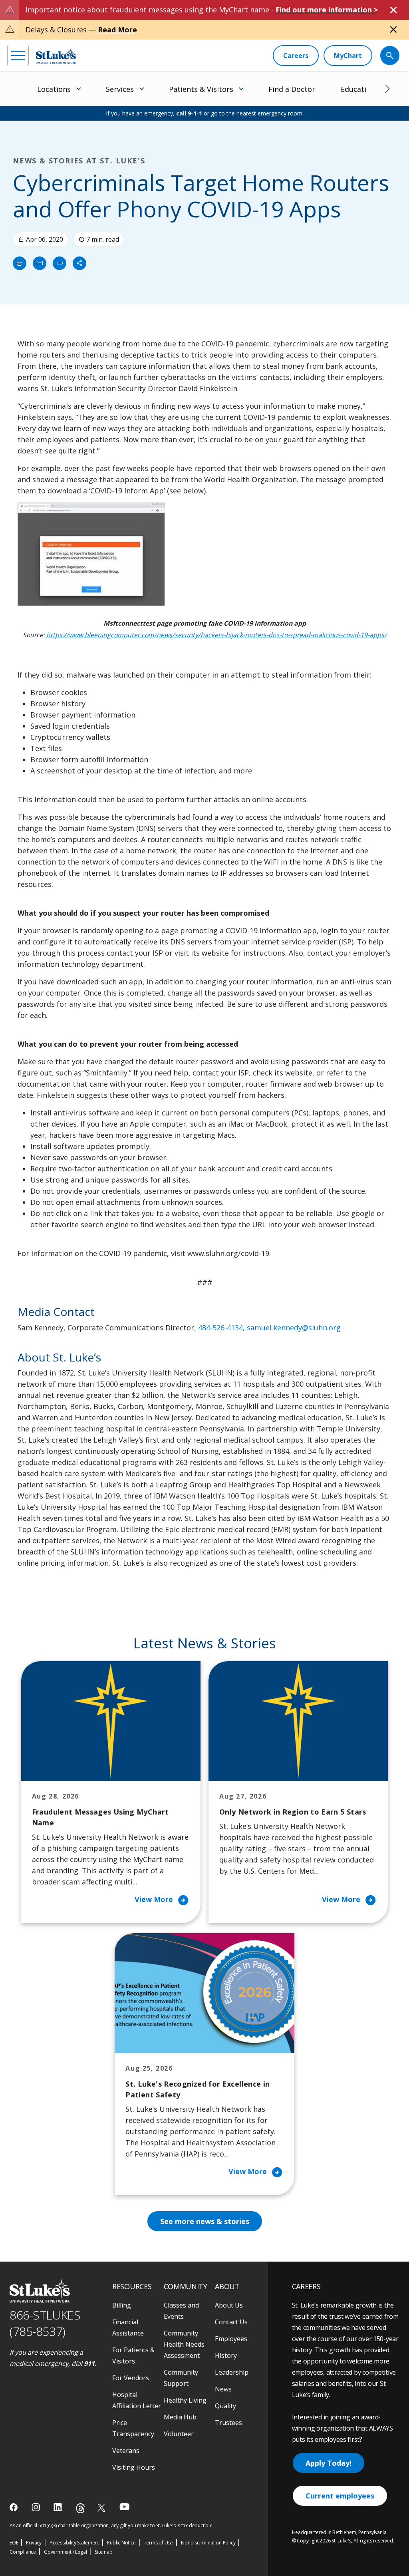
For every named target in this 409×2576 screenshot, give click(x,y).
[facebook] (15, 2507)
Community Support (181, 2378)
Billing (122, 2305)
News (223, 2389)
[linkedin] (59, 2507)
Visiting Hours (134, 2467)
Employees (231, 2339)
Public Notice (121, 2543)
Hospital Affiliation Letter (137, 2400)
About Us (229, 2305)
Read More (117, 30)
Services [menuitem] (120, 89)
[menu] (18, 56)
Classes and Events (181, 2311)
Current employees (340, 2496)
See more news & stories (205, 2221)
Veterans (126, 2451)
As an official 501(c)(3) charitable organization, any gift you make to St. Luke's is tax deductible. (112, 2525)
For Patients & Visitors (133, 2355)
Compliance (23, 2552)
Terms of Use (159, 2543)
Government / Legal (65, 2552)
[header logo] (56, 56)
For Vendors (131, 2378)
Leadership (232, 2372)
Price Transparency (133, 2428)
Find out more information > (327, 10)
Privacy (34, 2543)
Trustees (228, 2423)
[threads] (80, 2508)
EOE (14, 2543)
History (226, 2355)
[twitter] (102, 2507)
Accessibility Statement (74, 2543)
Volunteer (179, 2434)
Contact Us (231, 2322)
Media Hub (180, 2417)
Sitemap (104, 2552)
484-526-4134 (220, 1328)
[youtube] (124, 2507)
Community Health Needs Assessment (184, 2344)
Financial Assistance (128, 2328)
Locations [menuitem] (54, 89)
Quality (225, 2406)
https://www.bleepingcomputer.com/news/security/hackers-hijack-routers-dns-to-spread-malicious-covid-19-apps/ (216, 635)
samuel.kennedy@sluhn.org (294, 1328)
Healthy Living (185, 2400)
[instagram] (37, 2507)
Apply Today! (329, 2463)
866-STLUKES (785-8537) (45, 2323)
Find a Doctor (292, 89)
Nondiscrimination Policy (208, 2543)
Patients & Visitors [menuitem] (201, 89)
